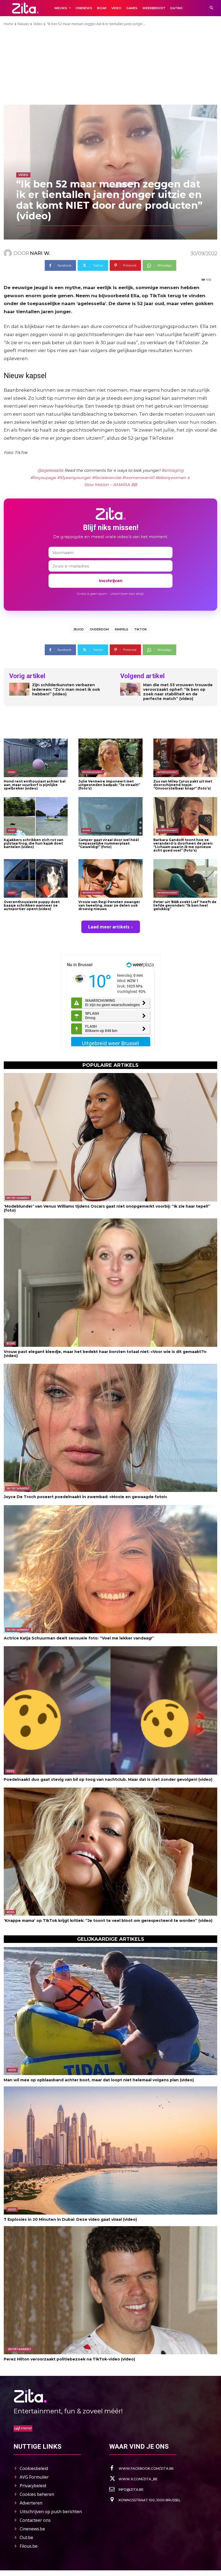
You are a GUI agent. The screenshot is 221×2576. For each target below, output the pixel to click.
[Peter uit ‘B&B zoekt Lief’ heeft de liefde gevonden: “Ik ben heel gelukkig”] (185, 878)
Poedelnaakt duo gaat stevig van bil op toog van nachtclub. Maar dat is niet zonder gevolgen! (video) (108, 1779)
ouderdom (99, 629)
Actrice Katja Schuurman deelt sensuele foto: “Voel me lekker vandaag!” (79, 1638)
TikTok (141, 629)
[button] (211, 8)
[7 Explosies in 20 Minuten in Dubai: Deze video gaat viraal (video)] (110, 2150)
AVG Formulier (34, 2477)
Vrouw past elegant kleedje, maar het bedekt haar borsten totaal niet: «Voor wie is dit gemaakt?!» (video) (105, 1354)
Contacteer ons (35, 2520)
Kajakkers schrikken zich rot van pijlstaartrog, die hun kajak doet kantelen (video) (34, 843)
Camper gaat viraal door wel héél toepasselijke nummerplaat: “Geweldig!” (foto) (109, 843)
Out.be (26, 2537)
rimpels (122, 629)
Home (8, 24)
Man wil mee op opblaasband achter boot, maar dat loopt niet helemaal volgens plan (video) (99, 2080)
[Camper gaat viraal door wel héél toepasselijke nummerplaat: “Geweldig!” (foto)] (110, 816)
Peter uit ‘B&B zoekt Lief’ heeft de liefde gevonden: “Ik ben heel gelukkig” (185, 905)
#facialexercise (107, 478)
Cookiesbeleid (34, 2468)
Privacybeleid (33, 2486)
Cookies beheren (37, 2494)
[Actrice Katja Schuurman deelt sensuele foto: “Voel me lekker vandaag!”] (110, 1569)
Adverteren (31, 2503)
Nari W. (40, 253)
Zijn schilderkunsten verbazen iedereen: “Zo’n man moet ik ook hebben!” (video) (66, 689)
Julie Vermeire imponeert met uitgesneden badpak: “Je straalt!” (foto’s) (109, 785)
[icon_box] (141, 2468)
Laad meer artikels (109, 927)
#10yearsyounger (74, 478)
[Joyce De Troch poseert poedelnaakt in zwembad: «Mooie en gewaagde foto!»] (110, 1428)
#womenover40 (138, 478)
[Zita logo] (25, 8)
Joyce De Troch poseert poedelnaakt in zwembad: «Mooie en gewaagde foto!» (85, 1497)
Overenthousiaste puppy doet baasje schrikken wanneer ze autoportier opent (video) (32, 905)
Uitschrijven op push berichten (51, 2512)
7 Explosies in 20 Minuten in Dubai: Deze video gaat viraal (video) (70, 2219)
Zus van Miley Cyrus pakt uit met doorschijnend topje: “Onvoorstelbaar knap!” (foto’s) (183, 785)
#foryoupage (43, 478)
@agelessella (50, 470)
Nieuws (23, 24)
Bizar (86, 830)
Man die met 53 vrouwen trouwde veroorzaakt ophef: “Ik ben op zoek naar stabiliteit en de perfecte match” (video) (178, 692)
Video (38, 24)
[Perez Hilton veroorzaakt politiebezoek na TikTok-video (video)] (110, 2290)
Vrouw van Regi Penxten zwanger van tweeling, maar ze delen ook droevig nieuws (109, 905)
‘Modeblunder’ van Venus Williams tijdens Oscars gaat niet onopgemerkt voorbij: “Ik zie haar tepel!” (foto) (107, 1208)
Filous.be (29, 2546)
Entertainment (92, 772)
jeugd (79, 629)
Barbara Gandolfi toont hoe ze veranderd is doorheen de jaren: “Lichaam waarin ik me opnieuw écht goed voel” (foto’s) (183, 845)
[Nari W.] (9, 253)
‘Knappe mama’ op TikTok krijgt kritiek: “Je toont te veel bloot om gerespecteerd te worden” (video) (108, 1921)
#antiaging (172, 470)
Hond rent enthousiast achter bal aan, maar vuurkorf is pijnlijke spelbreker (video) (35, 785)
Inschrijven (111, 581)
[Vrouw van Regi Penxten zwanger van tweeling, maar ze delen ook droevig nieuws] (110, 878)
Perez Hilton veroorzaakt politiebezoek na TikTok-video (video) (69, 2359)
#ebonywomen (171, 478)
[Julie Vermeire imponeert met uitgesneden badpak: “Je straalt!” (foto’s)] (110, 758)
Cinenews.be (32, 2529)
